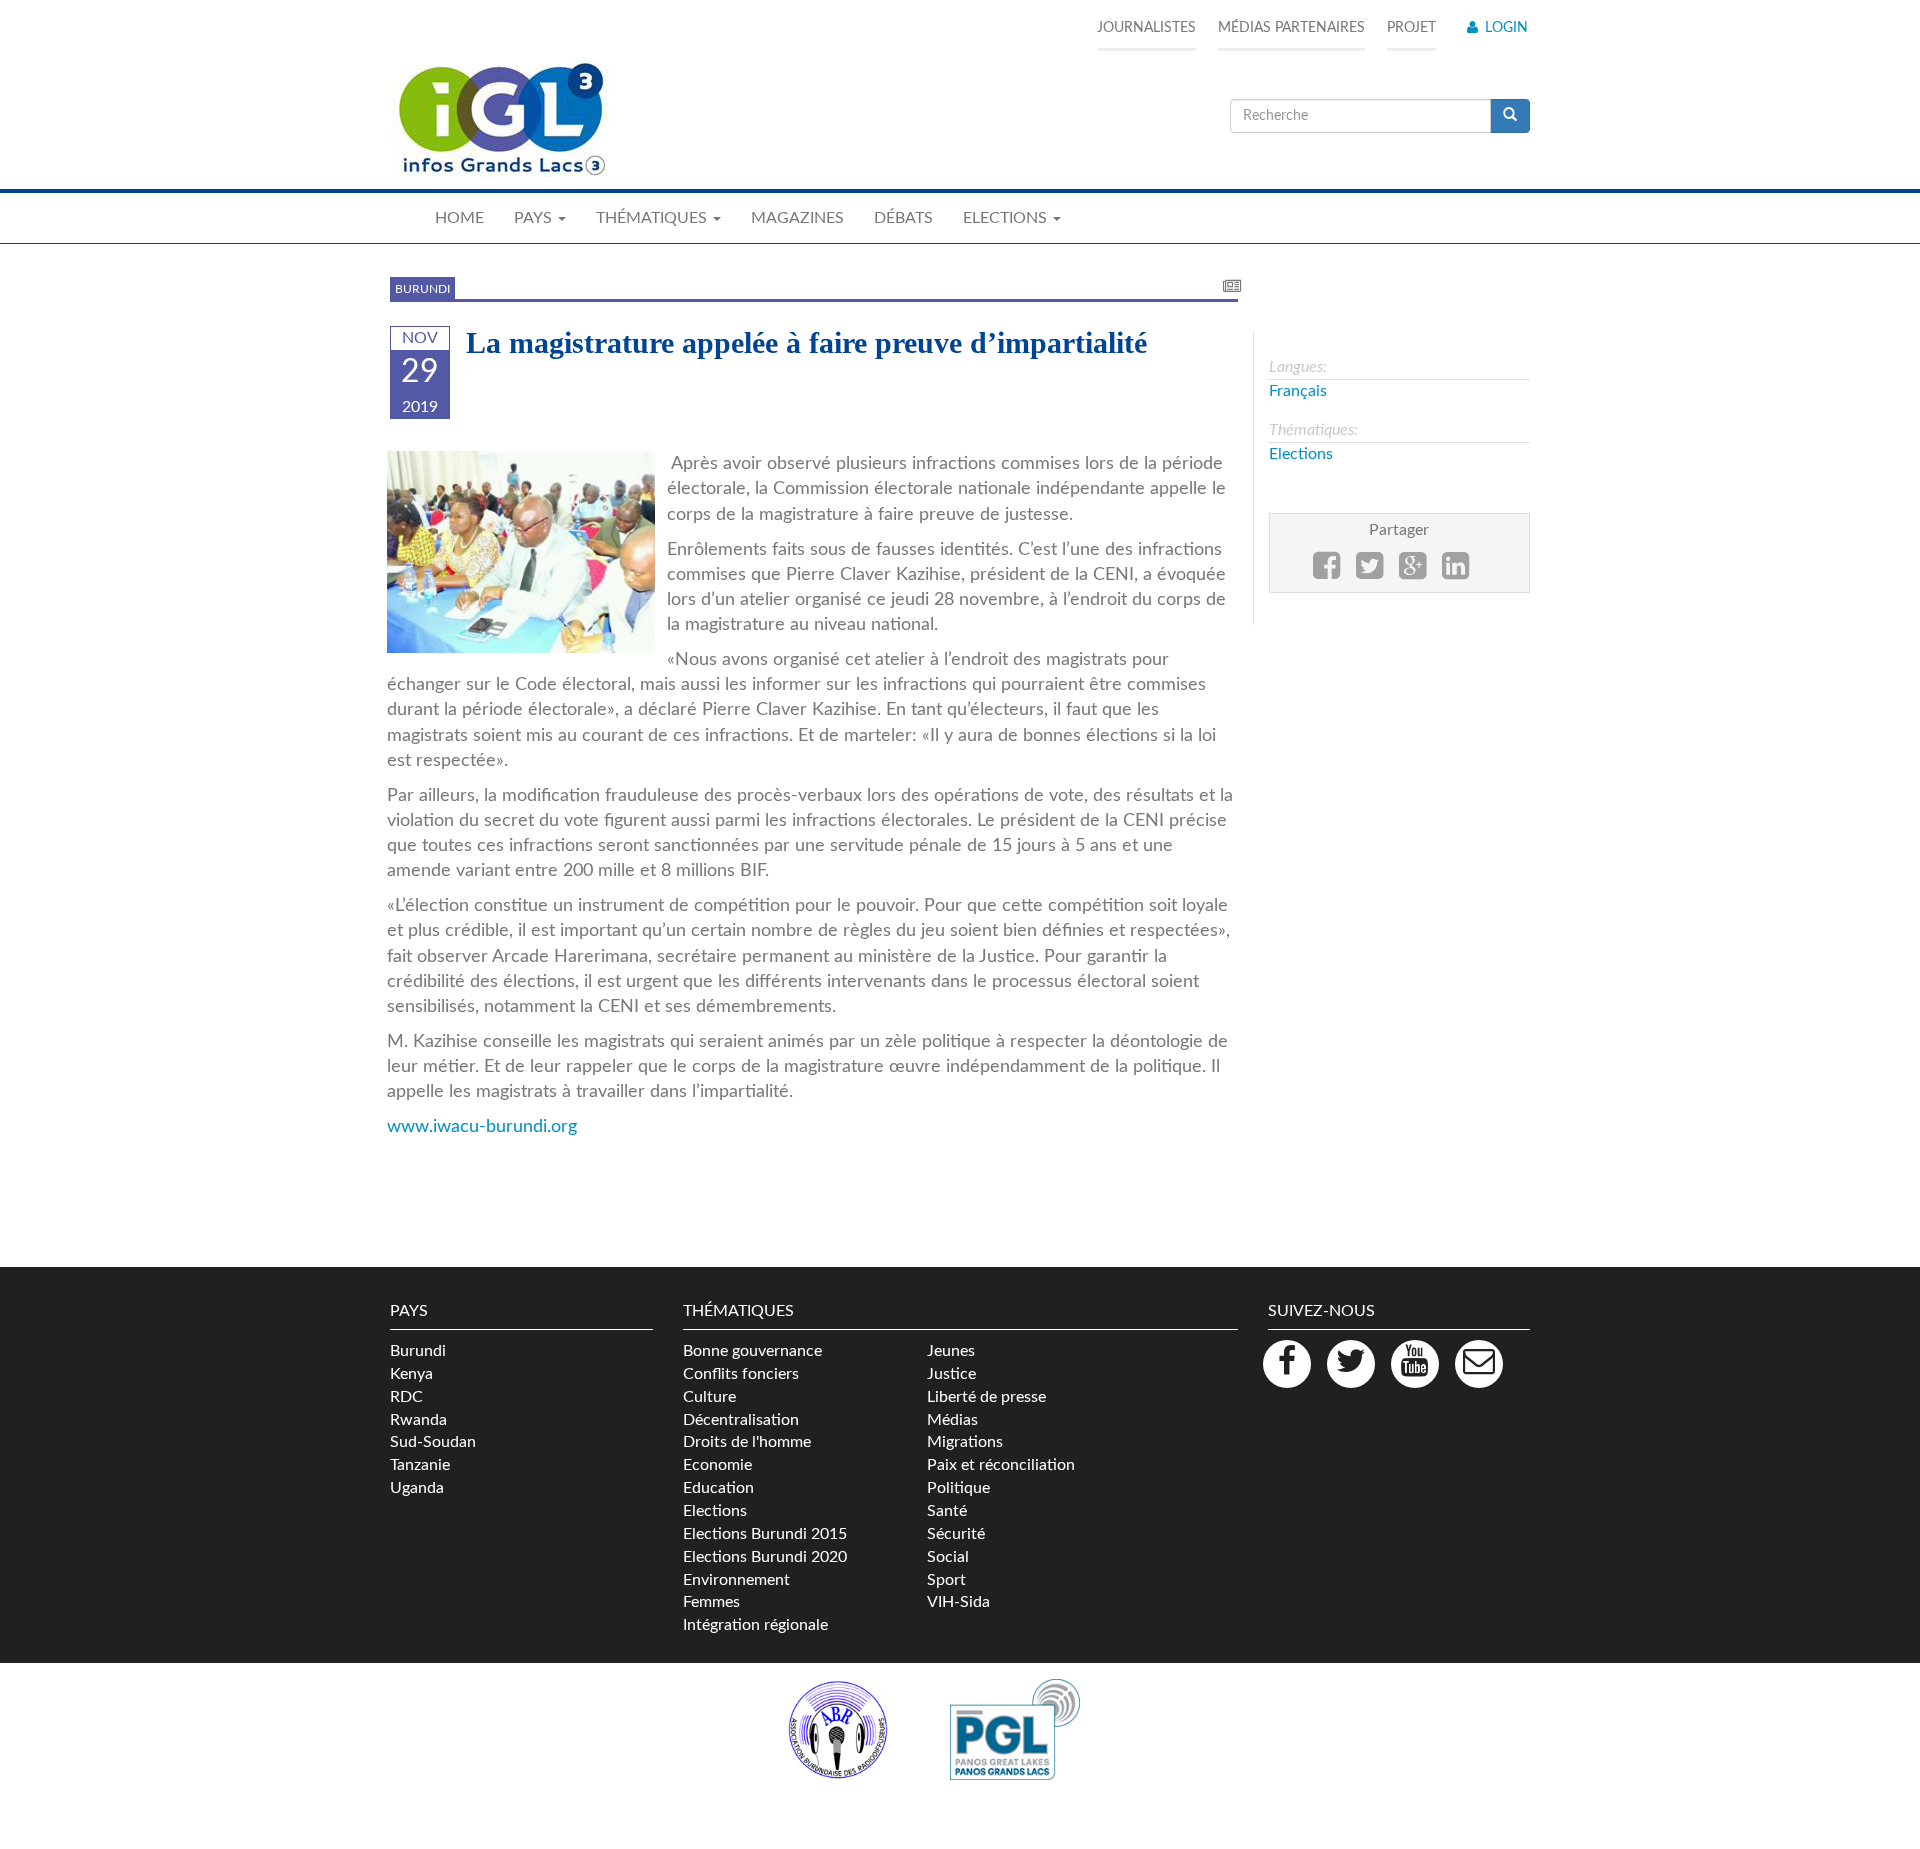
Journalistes (1146, 28)
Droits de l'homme (747, 1442)
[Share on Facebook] (1326, 572)
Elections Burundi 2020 (765, 1557)
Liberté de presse (986, 1397)
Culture (709, 1397)
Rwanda (418, 1420)
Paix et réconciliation (1001, 1465)
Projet (1411, 28)
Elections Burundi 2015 (765, 1534)
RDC (406, 1397)
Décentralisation (741, 1420)
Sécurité (956, 1534)
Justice (951, 1374)
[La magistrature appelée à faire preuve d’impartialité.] (521, 551)
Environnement (736, 1580)
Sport (946, 1580)
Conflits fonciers (741, 1374)
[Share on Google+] (1412, 572)
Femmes (711, 1602)
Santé (947, 1511)
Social (948, 1557)
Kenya (411, 1374)
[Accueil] (500, 120)
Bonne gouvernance (752, 1351)
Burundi (422, 289)
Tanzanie (420, 1465)
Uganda (417, 1488)
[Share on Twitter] (1369, 572)
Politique (958, 1488)
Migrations (965, 1442)
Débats (903, 218)
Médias (952, 1420)
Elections (1301, 454)
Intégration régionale (755, 1625)
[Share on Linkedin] (1455, 572)
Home (459, 218)
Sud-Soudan (433, 1442)
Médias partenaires (1291, 28)
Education (718, 1488)
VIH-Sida (958, 1602)
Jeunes (951, 1351)
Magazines (797, 218)
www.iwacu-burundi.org (482, 1126)
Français (1298, 391)
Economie (717, 1465)
